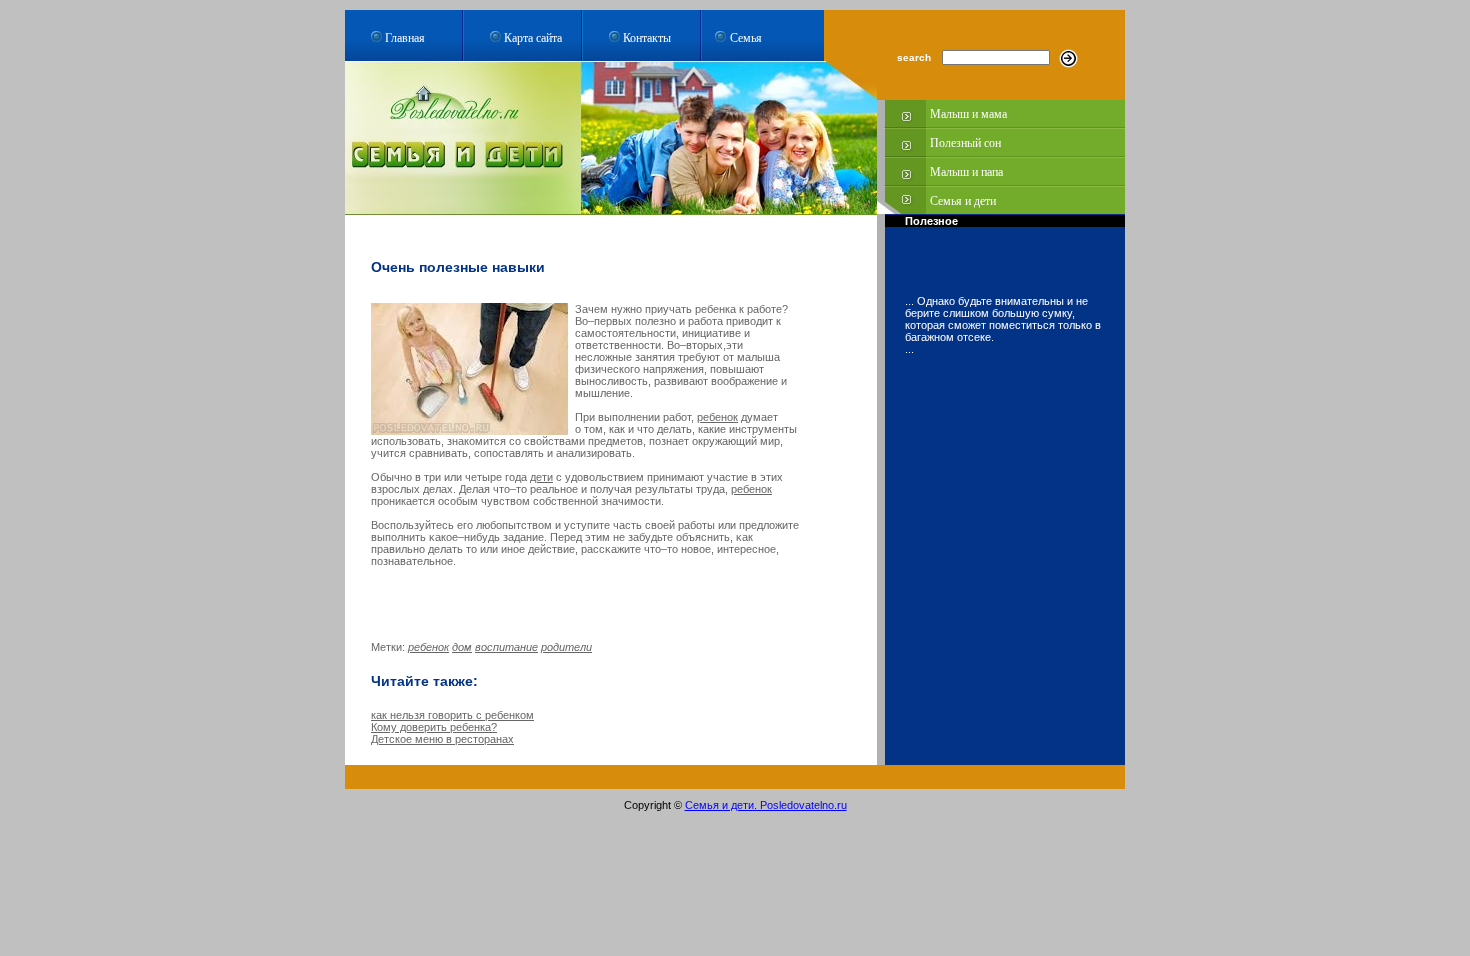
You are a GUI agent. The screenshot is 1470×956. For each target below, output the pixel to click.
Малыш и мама (968, 114)
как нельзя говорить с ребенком (452, 715)
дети (541, 477)
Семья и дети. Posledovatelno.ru (766, 805)
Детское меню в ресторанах (442, 739)
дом (462, 647)
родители (566, 647)
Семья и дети (963, 201)
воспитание (506, 647)
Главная (405, 37)
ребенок (717, 417)
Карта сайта (533, 37)
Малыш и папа (966, 172)
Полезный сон (965, 143)
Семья (746, 37)
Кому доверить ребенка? (434, 727)
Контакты (647, 37)
